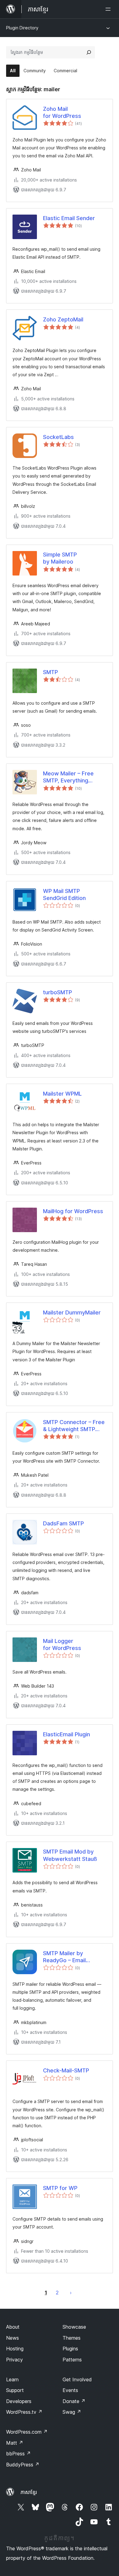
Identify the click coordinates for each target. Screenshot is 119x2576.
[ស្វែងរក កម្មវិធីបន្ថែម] (89, 52)
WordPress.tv (24, 2412)
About (13, 2327)
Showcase (74, 2327)
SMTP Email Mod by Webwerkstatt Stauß (70, 1855)
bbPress (18, 2454)
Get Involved (77, 2379)
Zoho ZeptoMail (63, 319)
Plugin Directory (22, 28)
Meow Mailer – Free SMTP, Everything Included (68, 777)
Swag (72, 2412)
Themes (72, 2338)
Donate (74, 2401)
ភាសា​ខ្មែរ (29, 2492)
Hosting (15, 2349)
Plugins (70, 2349)
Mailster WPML (62, 1094)
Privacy (14, 2360)
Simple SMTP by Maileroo (60, 558)
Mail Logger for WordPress (62, 1644)
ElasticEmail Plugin (67, 1734)
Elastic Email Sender (69, 218)
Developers (19, 2401)
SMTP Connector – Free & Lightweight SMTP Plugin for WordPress (74, 1426)
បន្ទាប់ (71, 2293)
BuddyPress (23, 2465)
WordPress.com (27, 2432)
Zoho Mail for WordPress (62, 112)
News (13, 2338)
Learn (12, 2379)
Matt (15, 2443)
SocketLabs (58, 437)
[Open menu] (109, 9)
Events (70, 2390)
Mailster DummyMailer (72, 1312)
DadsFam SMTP (63, 1523)
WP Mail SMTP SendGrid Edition (64, 894)
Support (15, 2390)
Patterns (72, 2360)
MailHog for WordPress (73, 1211)
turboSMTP (58, 992)
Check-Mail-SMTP (66, 2070)
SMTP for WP (60, 2188)
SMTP (50, 672)
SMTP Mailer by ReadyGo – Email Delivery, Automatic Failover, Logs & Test (70, 1957)
